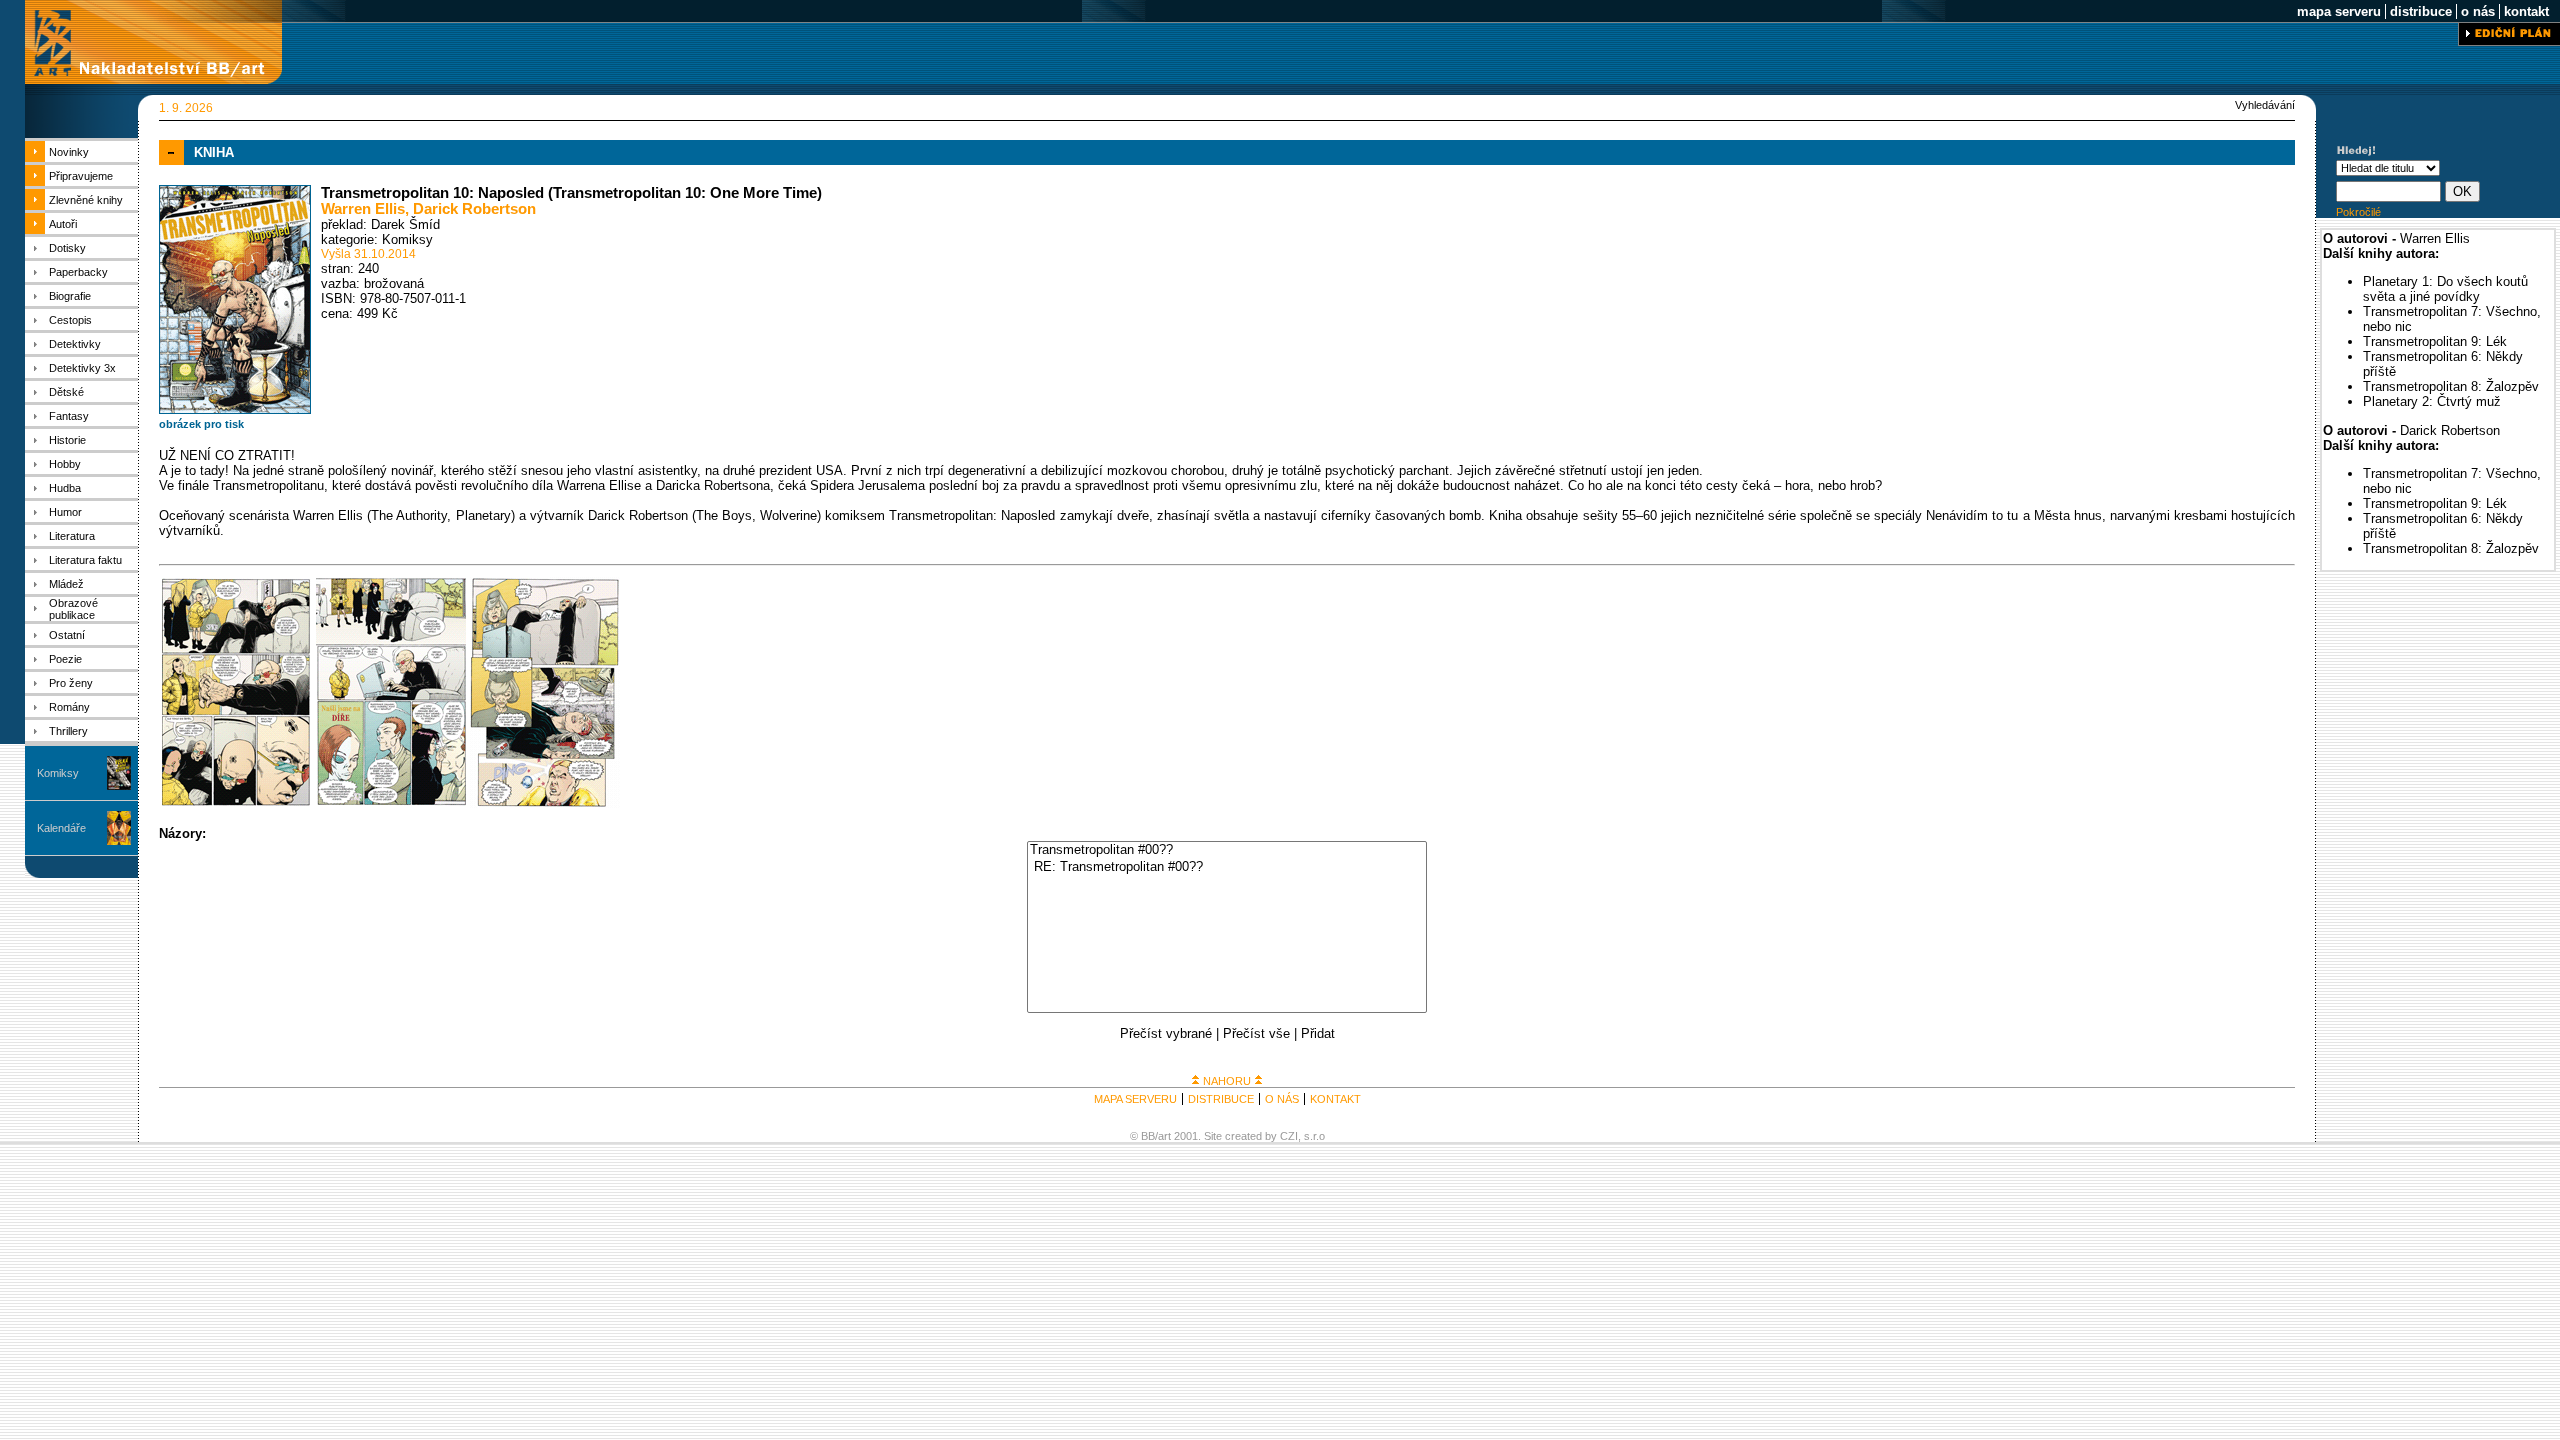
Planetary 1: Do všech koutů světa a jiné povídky (2445, 289)
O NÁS (1282, 1099)
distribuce (2421, 11)
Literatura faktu (85, 560)
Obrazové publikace (73, 609)
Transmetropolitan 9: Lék (2435, 341)
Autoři (63, 224)
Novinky (69, 152)
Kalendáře (61, 828)
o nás (2478, 11)
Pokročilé (2358, 212)
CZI (1289, 1136)
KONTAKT (1335, 1099)
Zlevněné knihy (86, 200)
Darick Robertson (474, 209)
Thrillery (68, 731)
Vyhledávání (2265, 105)
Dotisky (67, 248)
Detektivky (75, 344)
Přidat (1318, 1033)
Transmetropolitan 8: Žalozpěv (2451, 386)
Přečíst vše (1256, 1033)
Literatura (72, 536)
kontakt (2526, 11)
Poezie (65, 659)
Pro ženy (71, 683)
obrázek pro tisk (201, 424)
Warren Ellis (363, 209)
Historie (67, 440)
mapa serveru (2339, 11)
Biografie (70, 296)
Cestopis (70, 320)
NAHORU (1227, 1081)
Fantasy (69, 416)
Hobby (65, 464)
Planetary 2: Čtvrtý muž (2432, 401)
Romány (69, 707)
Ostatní (67, 635)
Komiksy (58, 773)
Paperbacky (78, 272)
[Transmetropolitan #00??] (1227, 850)
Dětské (66, 392)
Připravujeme (81, 176)
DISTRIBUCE (1221, 1099)
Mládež (66, 584)
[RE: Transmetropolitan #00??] (1227, 867)
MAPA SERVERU (1135, 1099)
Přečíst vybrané (1166, 1033)
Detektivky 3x (82, 368)
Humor (65, 512)
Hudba (65, 488)
